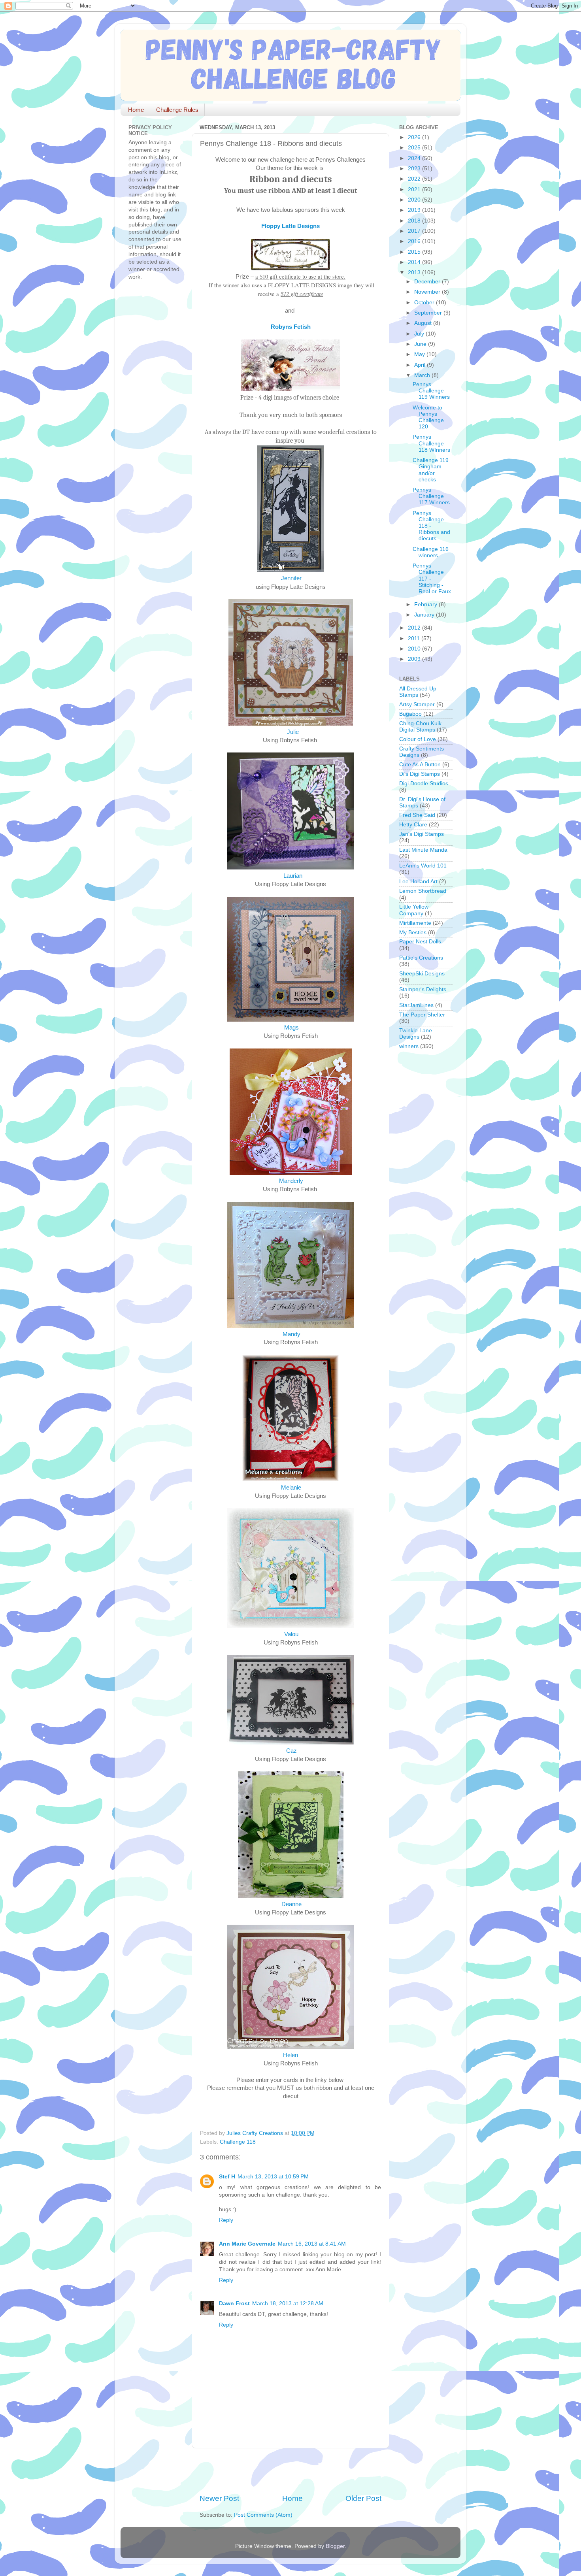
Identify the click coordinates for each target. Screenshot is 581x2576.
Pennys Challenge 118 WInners (431, 443)
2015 (415, 252)
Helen (290, 2055)
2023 (415, 169)
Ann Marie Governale (247, 2244)
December (428, 282)
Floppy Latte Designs (290, 226)
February (426, 604)
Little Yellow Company (414, 910)
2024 (415, 158)
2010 (415, 649)
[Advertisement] (292, 2471)
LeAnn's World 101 (423, 866)
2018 (415, 221)
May (420, 354)
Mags (291, 1028)
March (423, 375)
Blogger (335, 2546)
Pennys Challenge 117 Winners (431, 496)
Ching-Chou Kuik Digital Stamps (420, 727)
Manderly (292, 1181)
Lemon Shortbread (423, 891)
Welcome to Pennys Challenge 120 (428, 417)
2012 (415, 628)
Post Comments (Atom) (263, 2515)
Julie (293, 732)
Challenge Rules (177, 110)
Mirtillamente (415, 923)
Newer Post (219, 2498)
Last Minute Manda (423, 850)
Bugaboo (410, 714)
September (429, 313)
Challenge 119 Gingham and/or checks (431, 470)
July (420, 334)
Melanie (291, 1488)
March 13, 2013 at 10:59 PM (273, 2177)
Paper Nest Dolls (420, 942)
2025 (415, 148)
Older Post (363, 2498)
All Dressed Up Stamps (418, 692)
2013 (415, 272)
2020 (415, 200)
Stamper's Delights (423, 989)
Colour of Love (418, 739)
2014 (415, 262)
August (424, 323)
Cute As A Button (420, 765)
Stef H (227, 2177)
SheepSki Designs (422, 974)
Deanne (291, 1904)
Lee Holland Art (418, 882)
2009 (415, 659)
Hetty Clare (413, 825)
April (421, 365)
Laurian (293, 876)
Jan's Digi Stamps (422, 834)
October (425, 303)
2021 (415, 190)
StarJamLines (416, 1005)
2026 (415, 137)
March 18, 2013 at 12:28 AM (288, 2304)
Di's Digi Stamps (420, 774)
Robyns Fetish (291, 327)
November (428, 292)
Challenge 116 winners (431, 552)
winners (409, 1046)
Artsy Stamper (417, 704)
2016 (415, 241)
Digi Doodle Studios (424, 784)
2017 (415, 231)
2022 (415, 179)
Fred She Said (417, 815)
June (421, 344)
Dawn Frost (234, 2304)
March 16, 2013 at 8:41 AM (312, 2244)
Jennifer (291, 578)
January (425, 615)
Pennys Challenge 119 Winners (431, 391)
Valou (290, 1634)
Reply (226, 2220)
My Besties (413, 933)
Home (136, 110)
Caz (291, 1751)
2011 (415, 638)
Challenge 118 (238, 2142)
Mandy (291, 1334)
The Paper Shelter (422, 1015)
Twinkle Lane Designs (416, 1034)
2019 (415, 210)
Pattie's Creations (421, 958)
